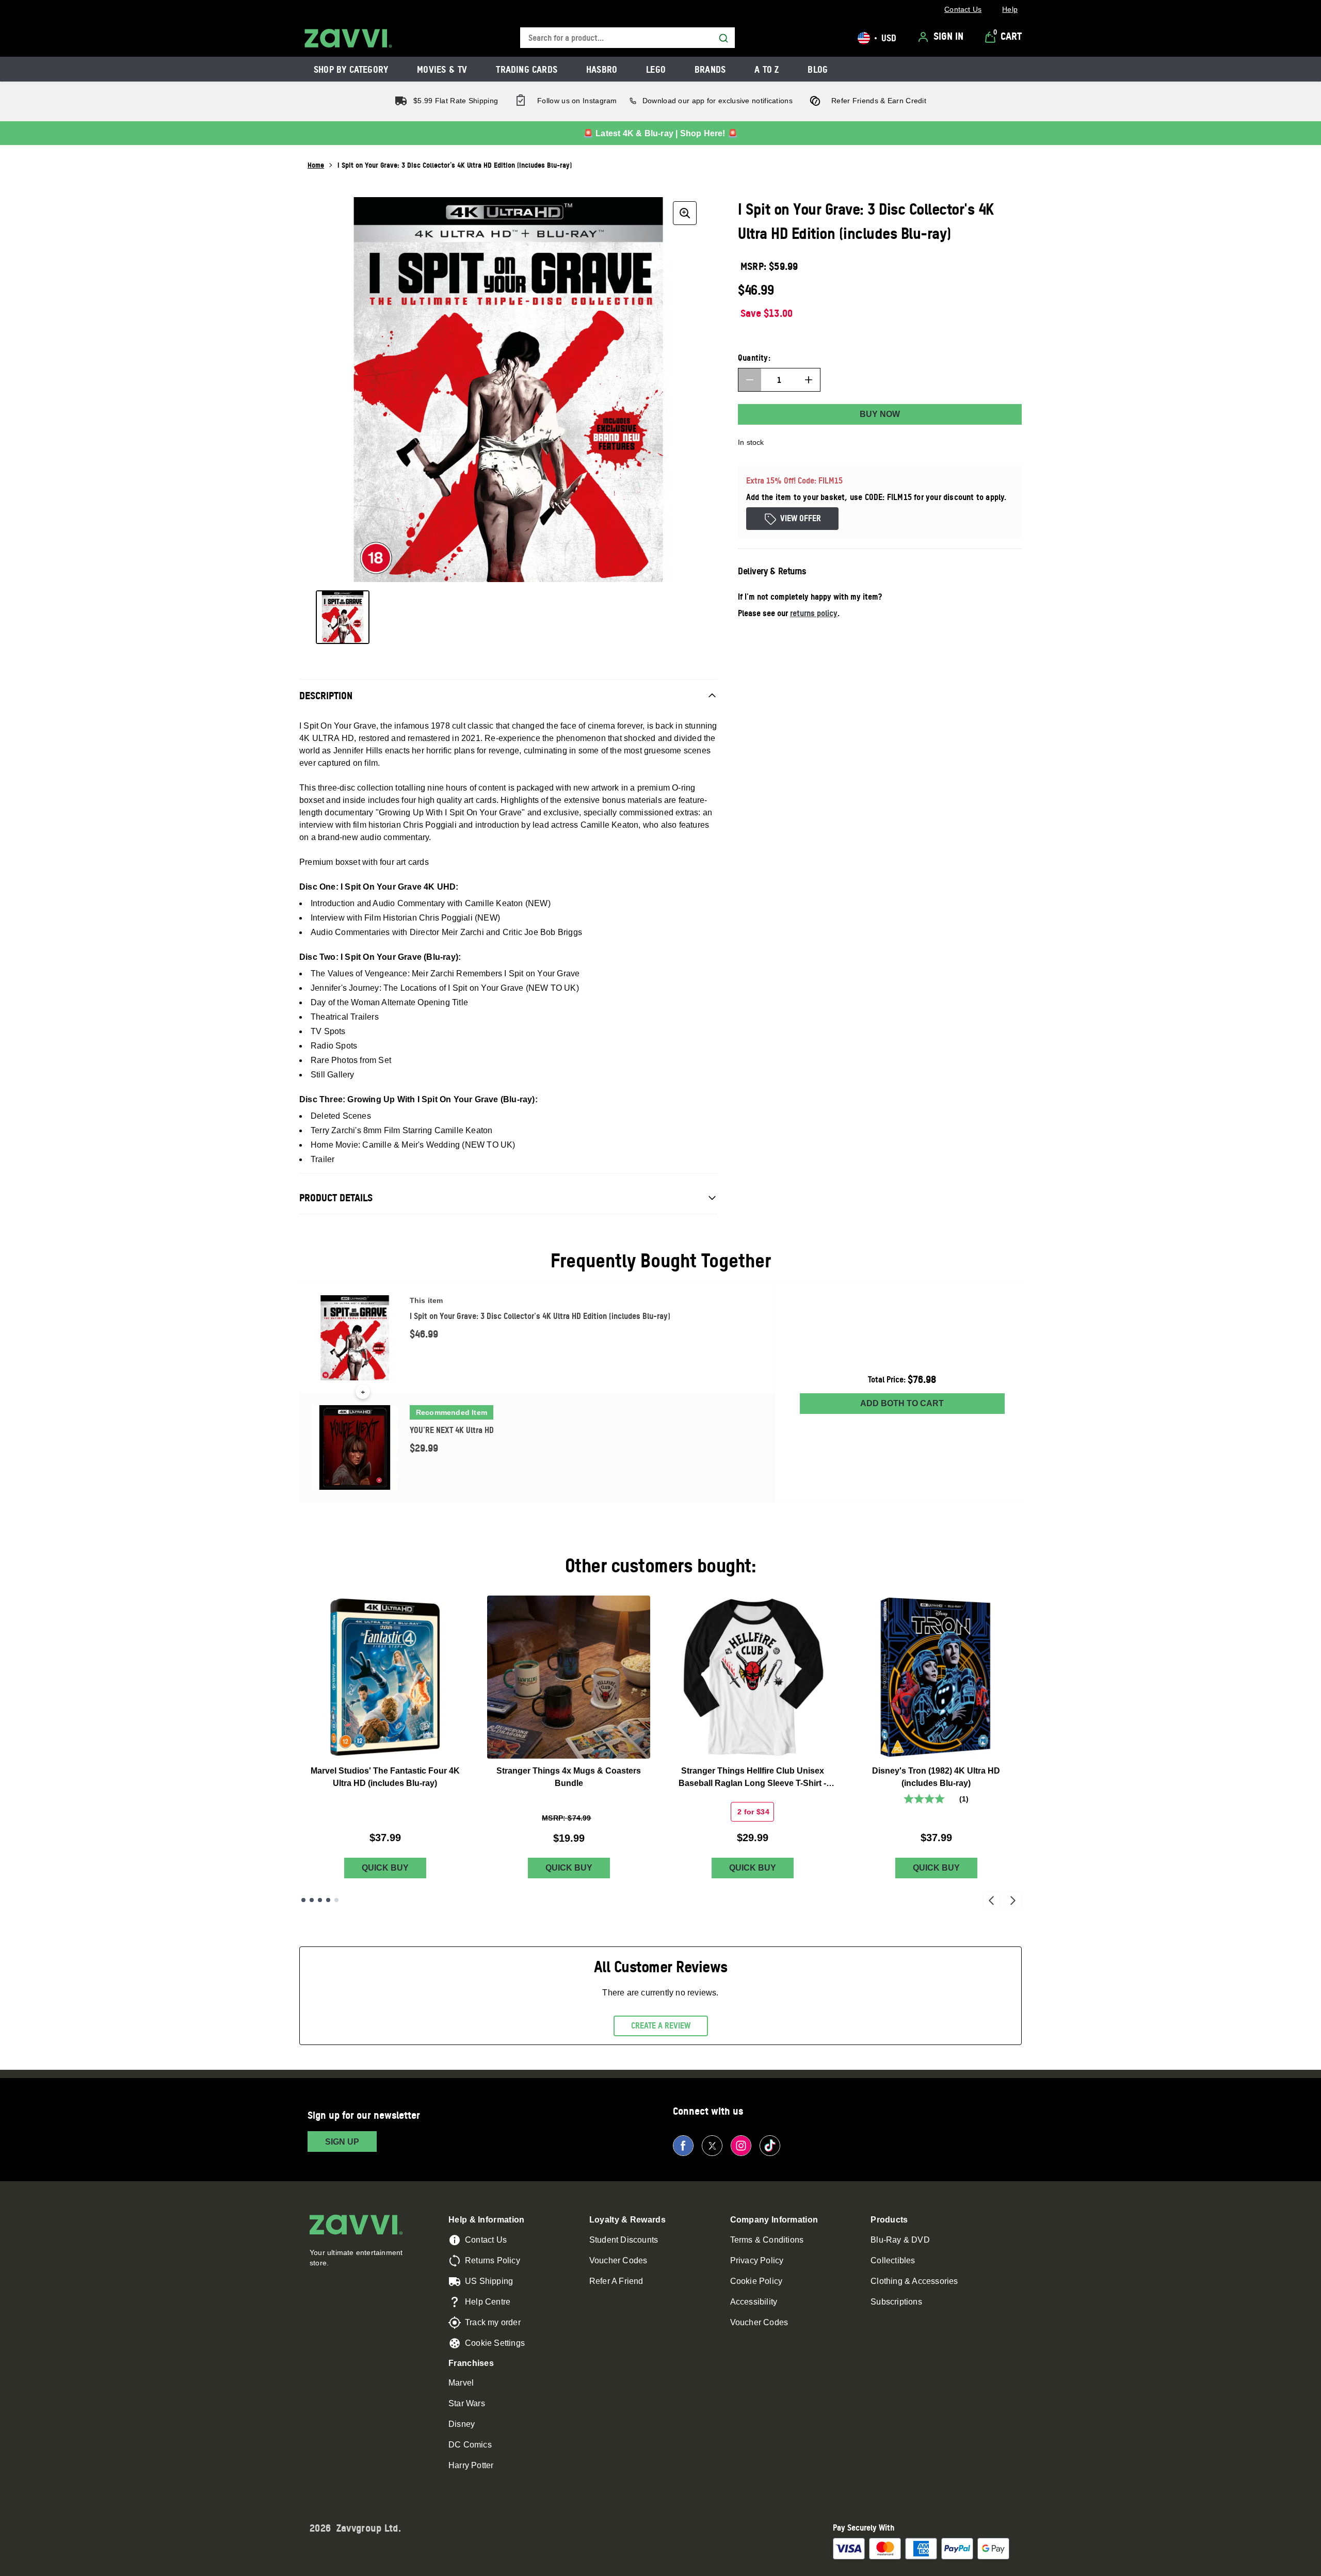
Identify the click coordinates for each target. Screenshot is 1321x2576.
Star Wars (467, 2403)
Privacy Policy (757, 2260)
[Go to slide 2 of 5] (312, 1900)
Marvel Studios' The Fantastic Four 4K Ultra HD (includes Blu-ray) (385, 1777)
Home (316, 165)
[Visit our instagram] (741, 2146)
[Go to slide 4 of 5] (328, 1900)
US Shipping (489, 2281)
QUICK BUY (385, 1868)
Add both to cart (902, 1403)
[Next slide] (1013, 1900)
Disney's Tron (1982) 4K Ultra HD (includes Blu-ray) (936, 1777)
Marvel (461, 2383)
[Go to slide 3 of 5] (320, 1900)
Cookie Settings (495, 2343)
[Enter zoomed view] (685, 213)
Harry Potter (471, 2465)
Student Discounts (624, 2240)
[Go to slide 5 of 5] (336, 1900)
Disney (462, 2424)
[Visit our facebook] (683, 2146)
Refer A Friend (616, 2281)
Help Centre (488, 2302)
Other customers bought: (661, 1565)
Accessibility (754, 2302)
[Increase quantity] (809, 380)
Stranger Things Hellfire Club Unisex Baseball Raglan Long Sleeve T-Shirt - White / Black (752, 1778)
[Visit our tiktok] (770, 2146)
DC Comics (470, 2445)
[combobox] (627, 38)
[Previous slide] (991, 1900)
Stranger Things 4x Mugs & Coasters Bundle (569, 1777)
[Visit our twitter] (712, 2146)
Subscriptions (896, 2302)
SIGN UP (342, 2142)
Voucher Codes (618, 2260)
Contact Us (486, 2240)
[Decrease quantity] (750, 380)
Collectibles (893, 2260)
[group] (508, 390)
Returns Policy (493, 2260)
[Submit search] (723, 38)
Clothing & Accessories (914, 2281)
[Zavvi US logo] (348, 38)
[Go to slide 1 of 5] (303, 1900)
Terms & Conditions (767, 2240)
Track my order (493, 2322)
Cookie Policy (756, 2281)
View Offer (801, 518)
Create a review (661, 2025)
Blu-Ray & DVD (900, 2240)
